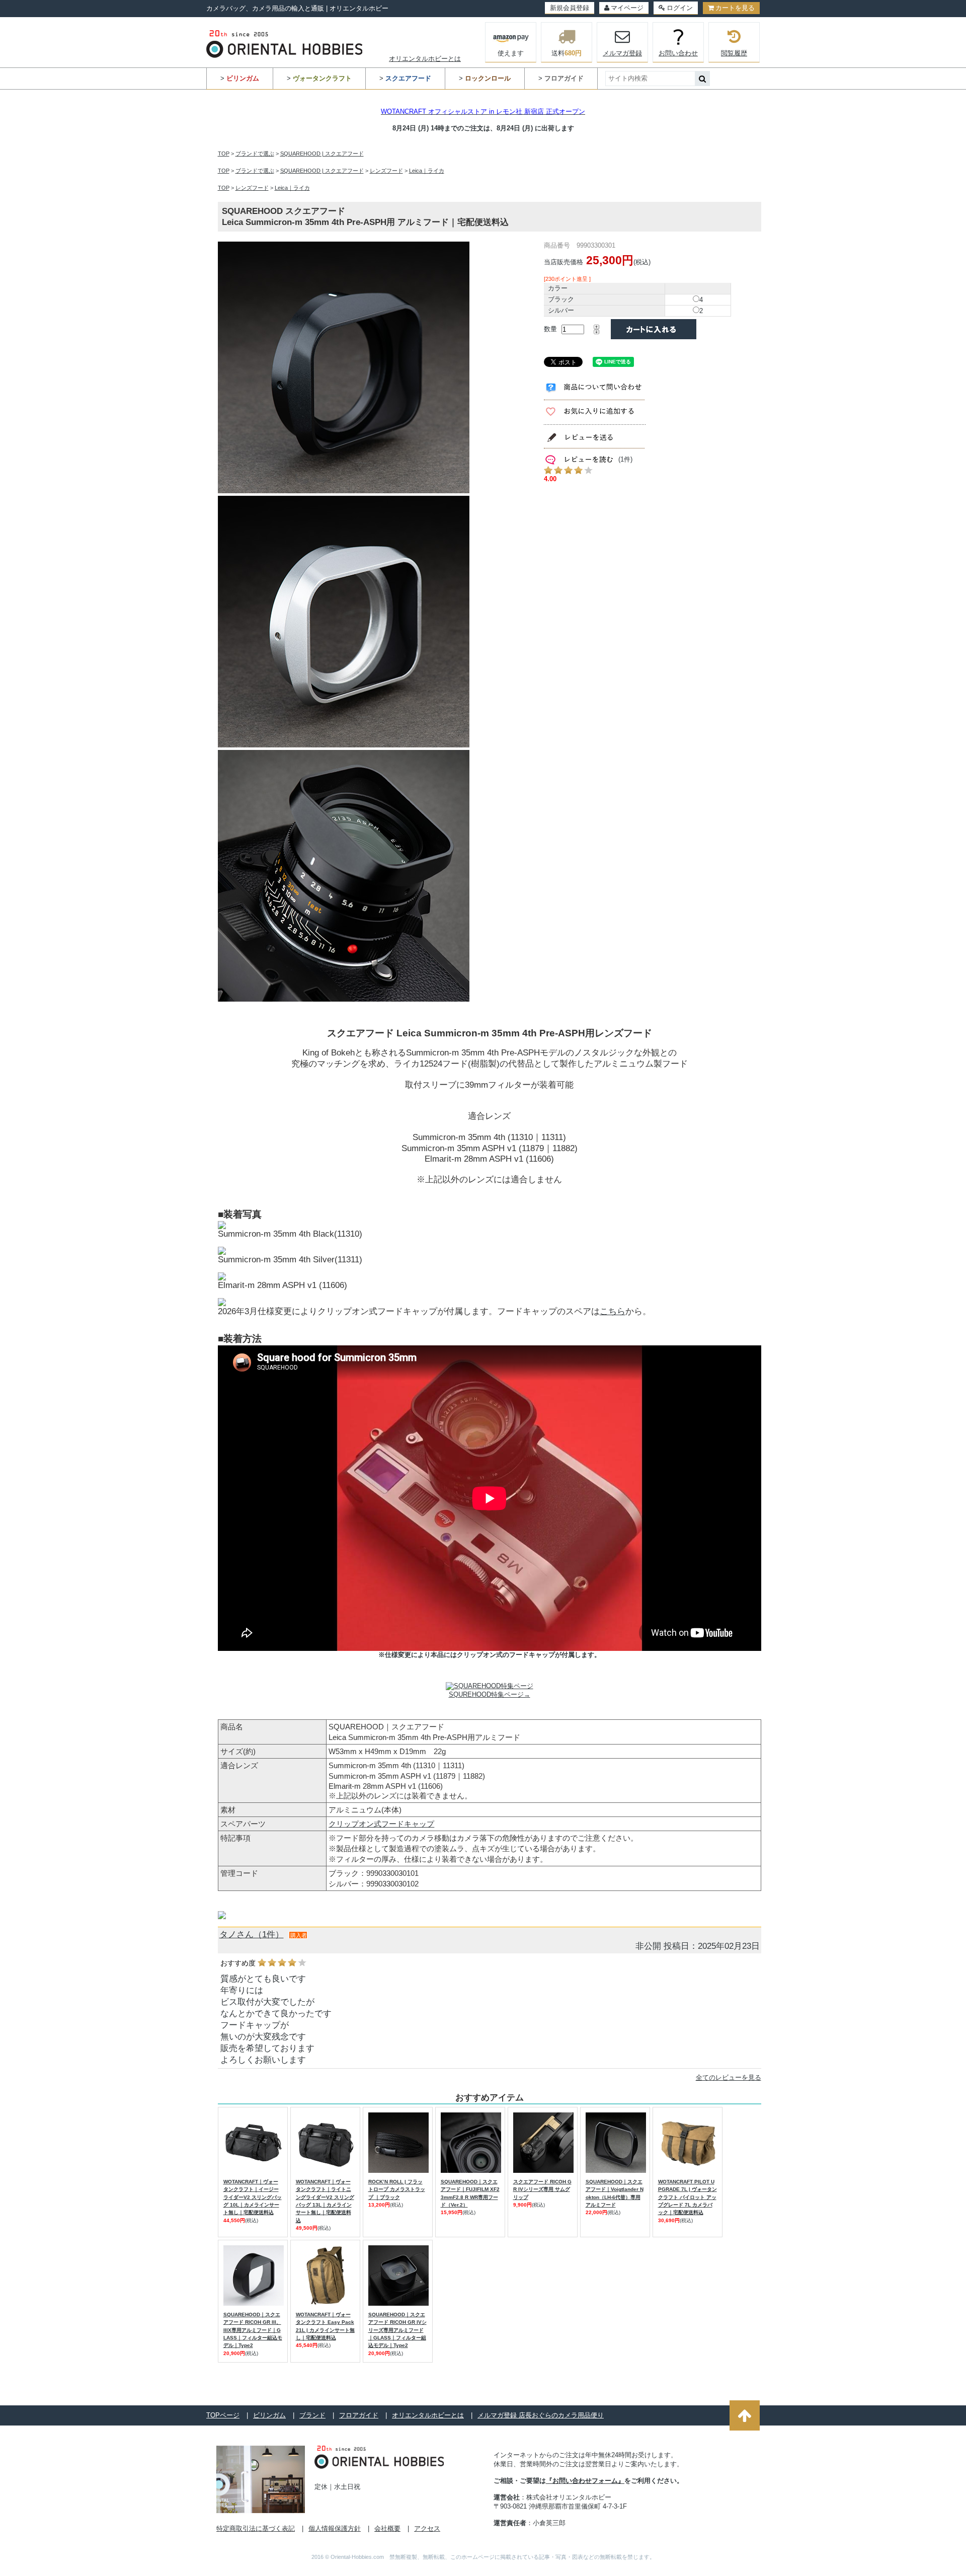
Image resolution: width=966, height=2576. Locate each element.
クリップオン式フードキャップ (381, 1824)
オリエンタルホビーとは (425, 59)
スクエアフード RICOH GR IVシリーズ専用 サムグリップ (542, 2189)
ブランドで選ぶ (255, 154)
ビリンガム (269, 2415)
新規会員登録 (570, 8)
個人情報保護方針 (335, 2528)
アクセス (427, 2528)
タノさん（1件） (252, 1935)
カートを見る (735, 8)
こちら (613, 1311)
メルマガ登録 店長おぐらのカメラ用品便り (541, 2415)
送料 (567, 53)
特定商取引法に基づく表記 (256, 2528)
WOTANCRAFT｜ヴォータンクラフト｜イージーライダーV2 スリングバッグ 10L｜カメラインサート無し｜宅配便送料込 (253, 2197)
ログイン (680, 8)
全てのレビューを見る (729, 2077)
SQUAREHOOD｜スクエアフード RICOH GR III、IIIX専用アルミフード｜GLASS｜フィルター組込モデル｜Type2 (253, 2330)
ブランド (312, 2415)
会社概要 (387, 2528)
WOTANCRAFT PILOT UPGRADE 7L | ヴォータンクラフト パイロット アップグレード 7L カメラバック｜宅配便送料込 (688, 2197)
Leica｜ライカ (427, 171)
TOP (224, 154)
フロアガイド (359, 2415)
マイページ (627, 8)
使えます (511, 53)
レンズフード (386, 171)
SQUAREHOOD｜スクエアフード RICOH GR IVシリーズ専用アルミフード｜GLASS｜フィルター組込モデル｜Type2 (397, 2330)
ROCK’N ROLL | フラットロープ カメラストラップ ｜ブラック (397, 2189)
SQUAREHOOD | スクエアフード (322, 154)
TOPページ (223, 2415)
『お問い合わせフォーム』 (585, 2481)
